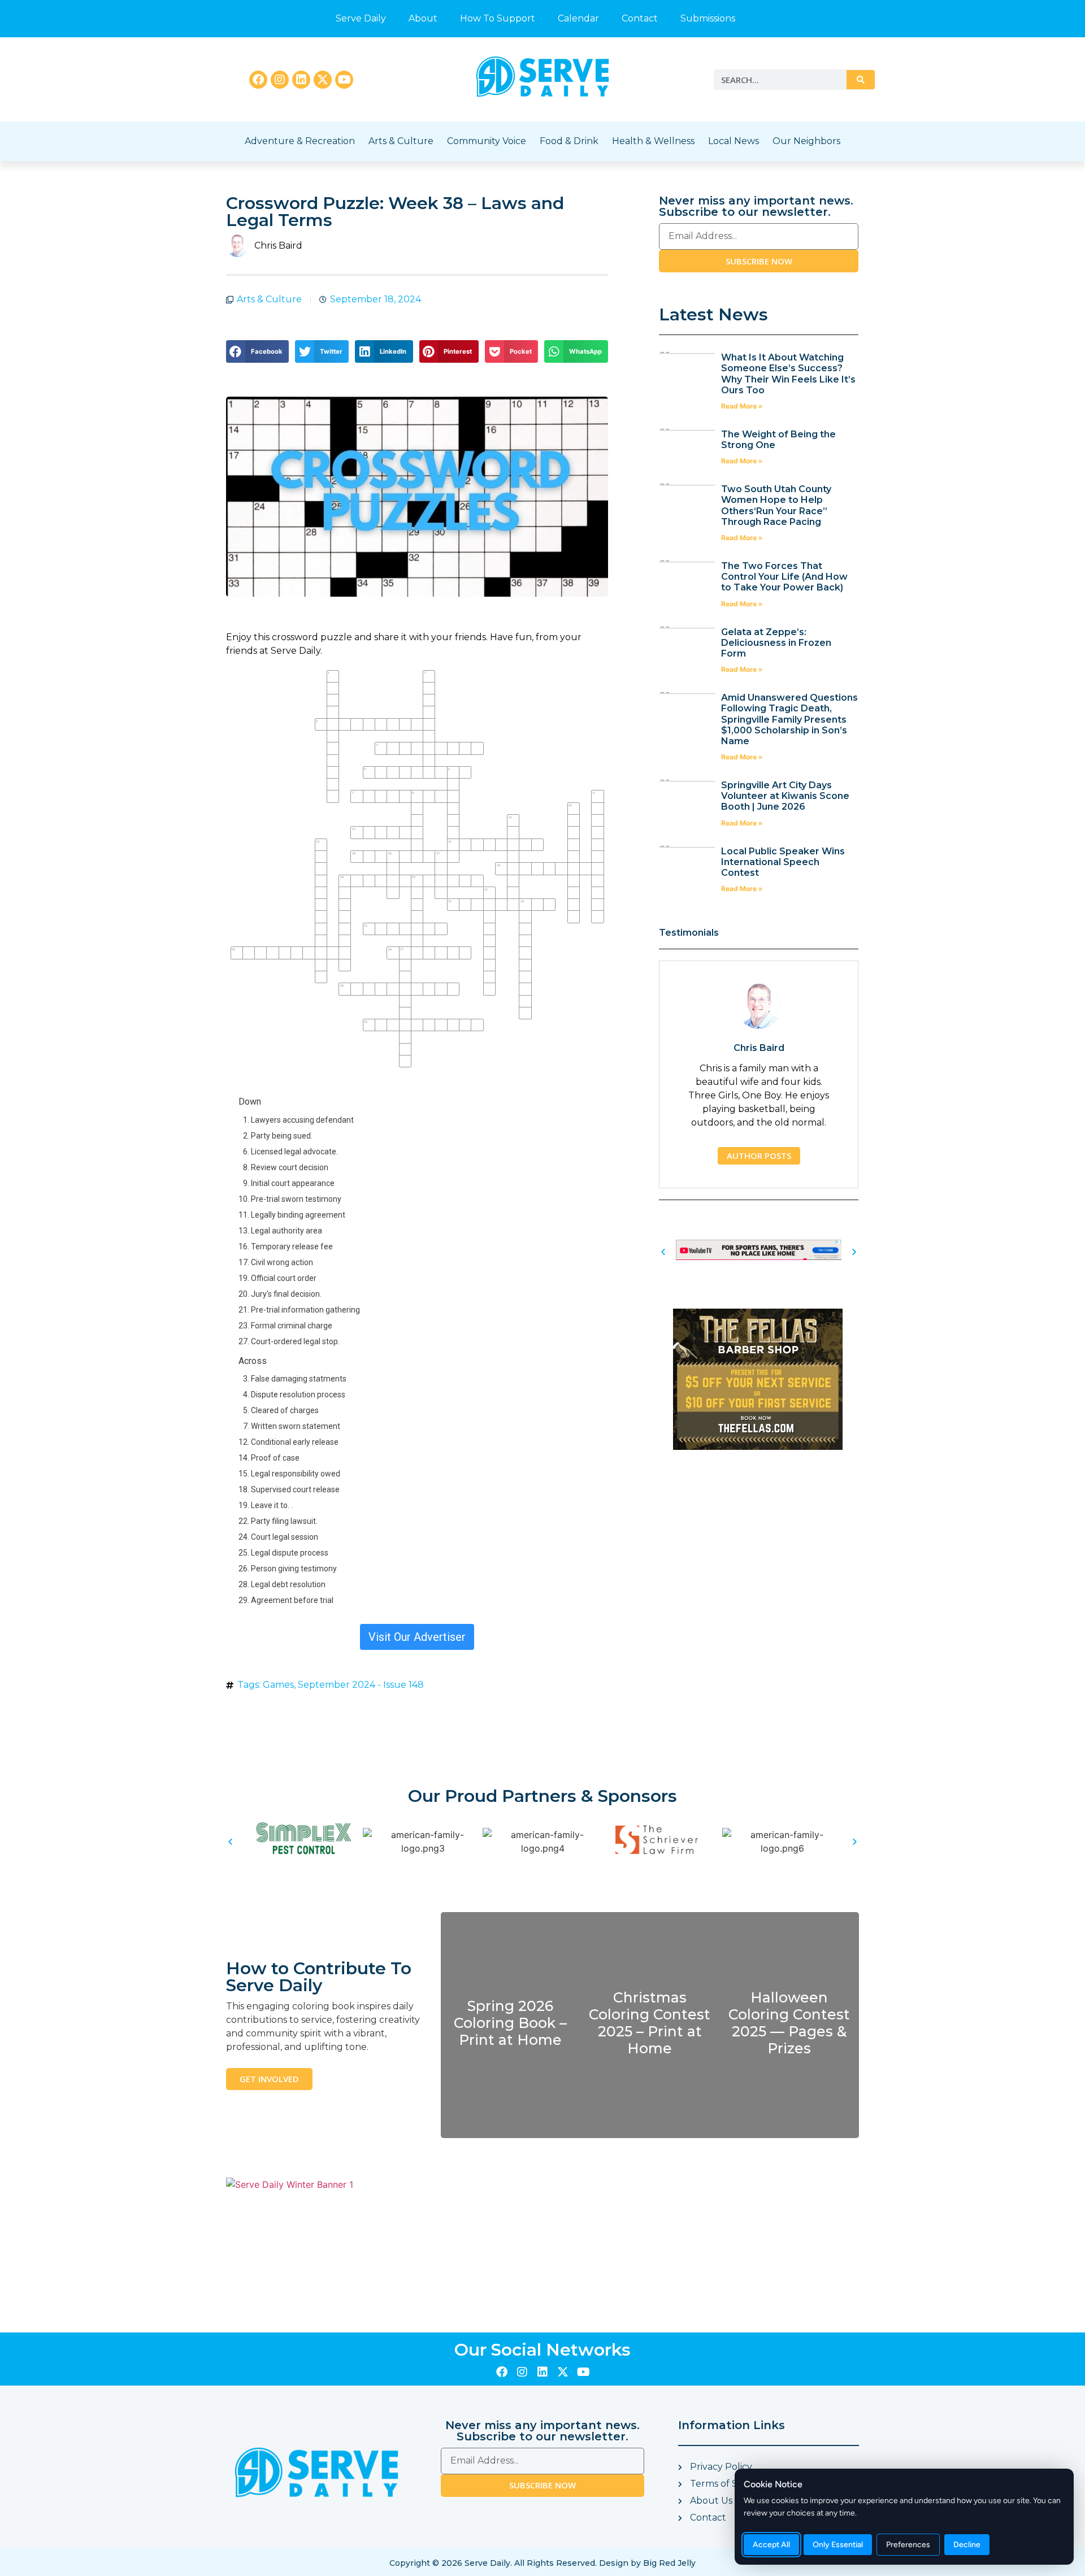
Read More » (742, 406)
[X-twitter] (323, 80)
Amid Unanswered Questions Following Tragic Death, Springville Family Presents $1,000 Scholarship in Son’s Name (789, 719)
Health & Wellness (653, 141)
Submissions (708, 18)
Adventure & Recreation (300, 141)
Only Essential (838, 2545)
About (423, 18)
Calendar (578, 18)
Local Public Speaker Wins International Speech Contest (783, 862)
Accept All (771, 2545)
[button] (257, 351)
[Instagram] (280, 80)
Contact (640, 18)
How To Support (498, 18)
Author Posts (759, 1155)
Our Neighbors (806, 141)
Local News (734, 141)
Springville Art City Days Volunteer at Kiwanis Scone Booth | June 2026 (785, 796)
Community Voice (487, 141)
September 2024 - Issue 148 (361, 1685)
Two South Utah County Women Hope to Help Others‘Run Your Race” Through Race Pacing (776, 505)
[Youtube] (344, 80)
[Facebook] (258, 80)
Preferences (908, 2545)
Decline (967, 2545)
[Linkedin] (301, 80)
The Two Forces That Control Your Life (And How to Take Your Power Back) (784, 577)
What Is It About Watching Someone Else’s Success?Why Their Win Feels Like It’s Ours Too (788, 374)
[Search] (861, 80)
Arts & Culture (401, 141)
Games (278, 1685)
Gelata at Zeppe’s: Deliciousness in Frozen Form (776, 643)
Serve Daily (361, 18)
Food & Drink (569, 141)
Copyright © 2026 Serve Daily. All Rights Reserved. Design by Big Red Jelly (542, 2563)
